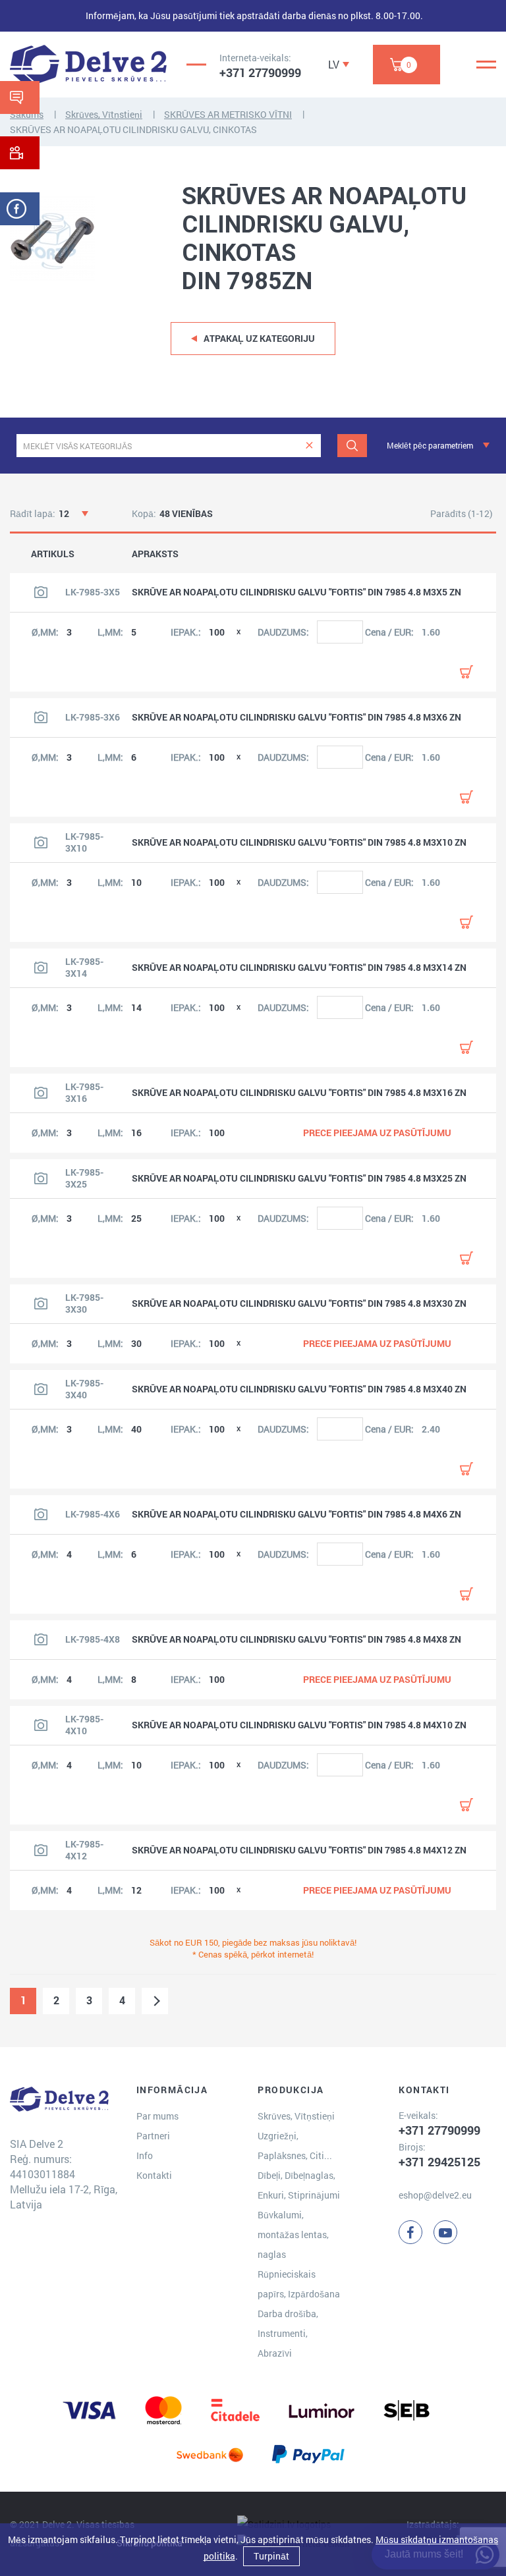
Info (145, 2155)
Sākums (27, 114)
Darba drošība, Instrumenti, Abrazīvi (288, 2333)
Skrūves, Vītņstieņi (104, 114)
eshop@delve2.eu (435, 2195)
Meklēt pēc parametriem (430, 445)
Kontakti (154, 2175)
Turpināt (271, 2556)
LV (334, 64)
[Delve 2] (88, 65)
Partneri (153, 2136)
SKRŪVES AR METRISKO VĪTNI (228, 114)
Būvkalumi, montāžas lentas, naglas (293, 2234)
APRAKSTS (155, 554)
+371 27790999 (260, 72)
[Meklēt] (352, 446)
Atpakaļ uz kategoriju (259, 338)
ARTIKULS (53, 554)
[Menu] (486, 65)
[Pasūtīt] (466, 672)
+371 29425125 (439, 2162)
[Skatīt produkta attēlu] (41, 592)
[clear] (309, 446)
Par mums (157, 2116)
